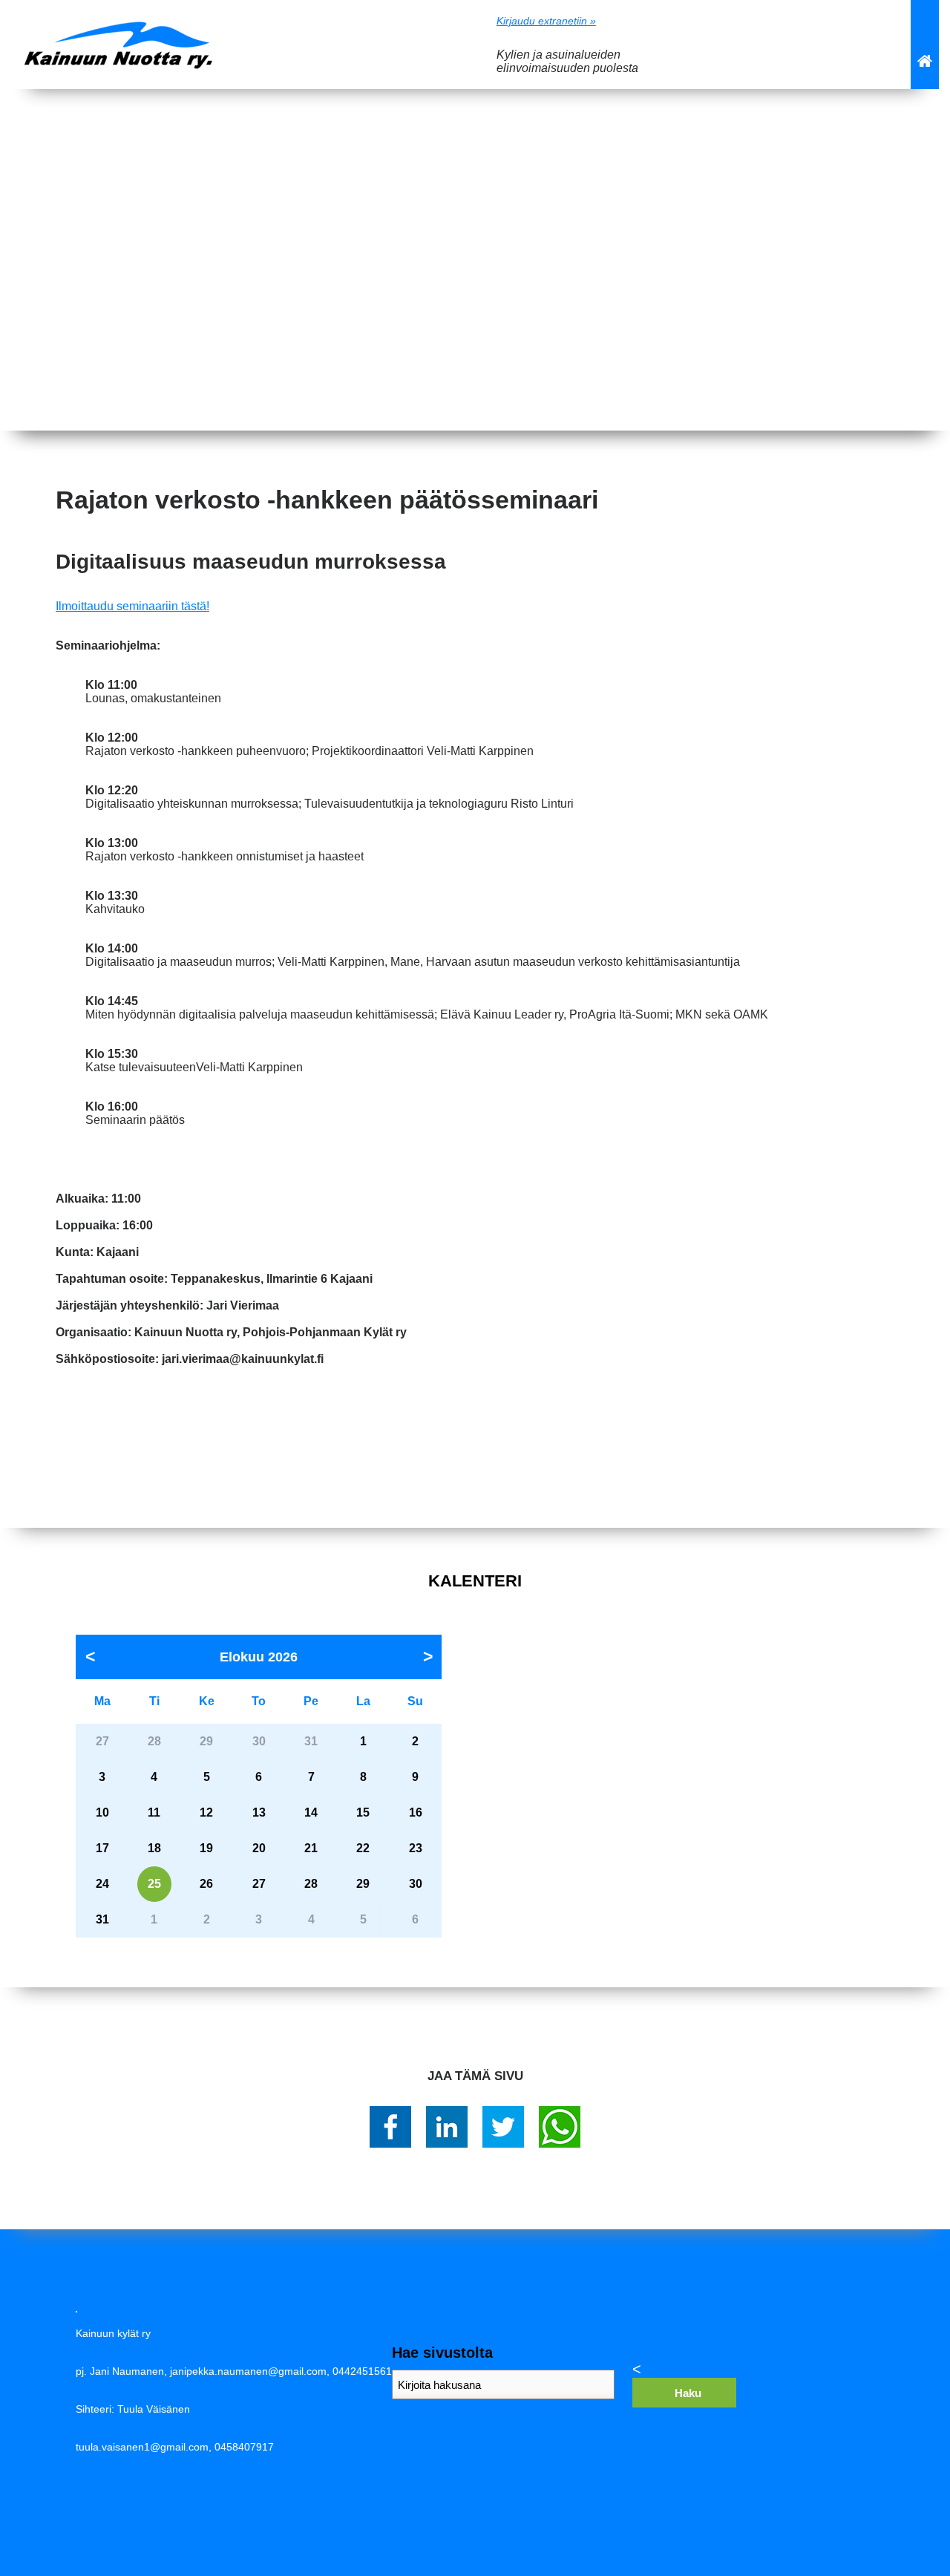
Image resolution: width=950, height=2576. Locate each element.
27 (259, 1884)
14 (311, 1812)
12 (206, 1812)
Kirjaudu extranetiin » (546, 21)
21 (311, 1848)
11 (154, 1812)
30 (416, 1884)
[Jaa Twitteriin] (503, 2127)
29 (363, 1884)
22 (363, 1848)
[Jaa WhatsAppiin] (560, 2127)
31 (102, 1919)
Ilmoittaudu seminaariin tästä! (132, 606)
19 (206, 1848)
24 (102, 1884)
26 (206, 1884)
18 (154, 1848)
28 (311, 1884)
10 (102, 1812)
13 (259, 1812)
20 (259, 1848)
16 (416, 1812)
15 (363, 1812)
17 (102, 1848)
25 (154, 1884)
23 (416, 1848)
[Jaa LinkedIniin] (447, 2127)
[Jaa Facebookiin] (390, 2127)
